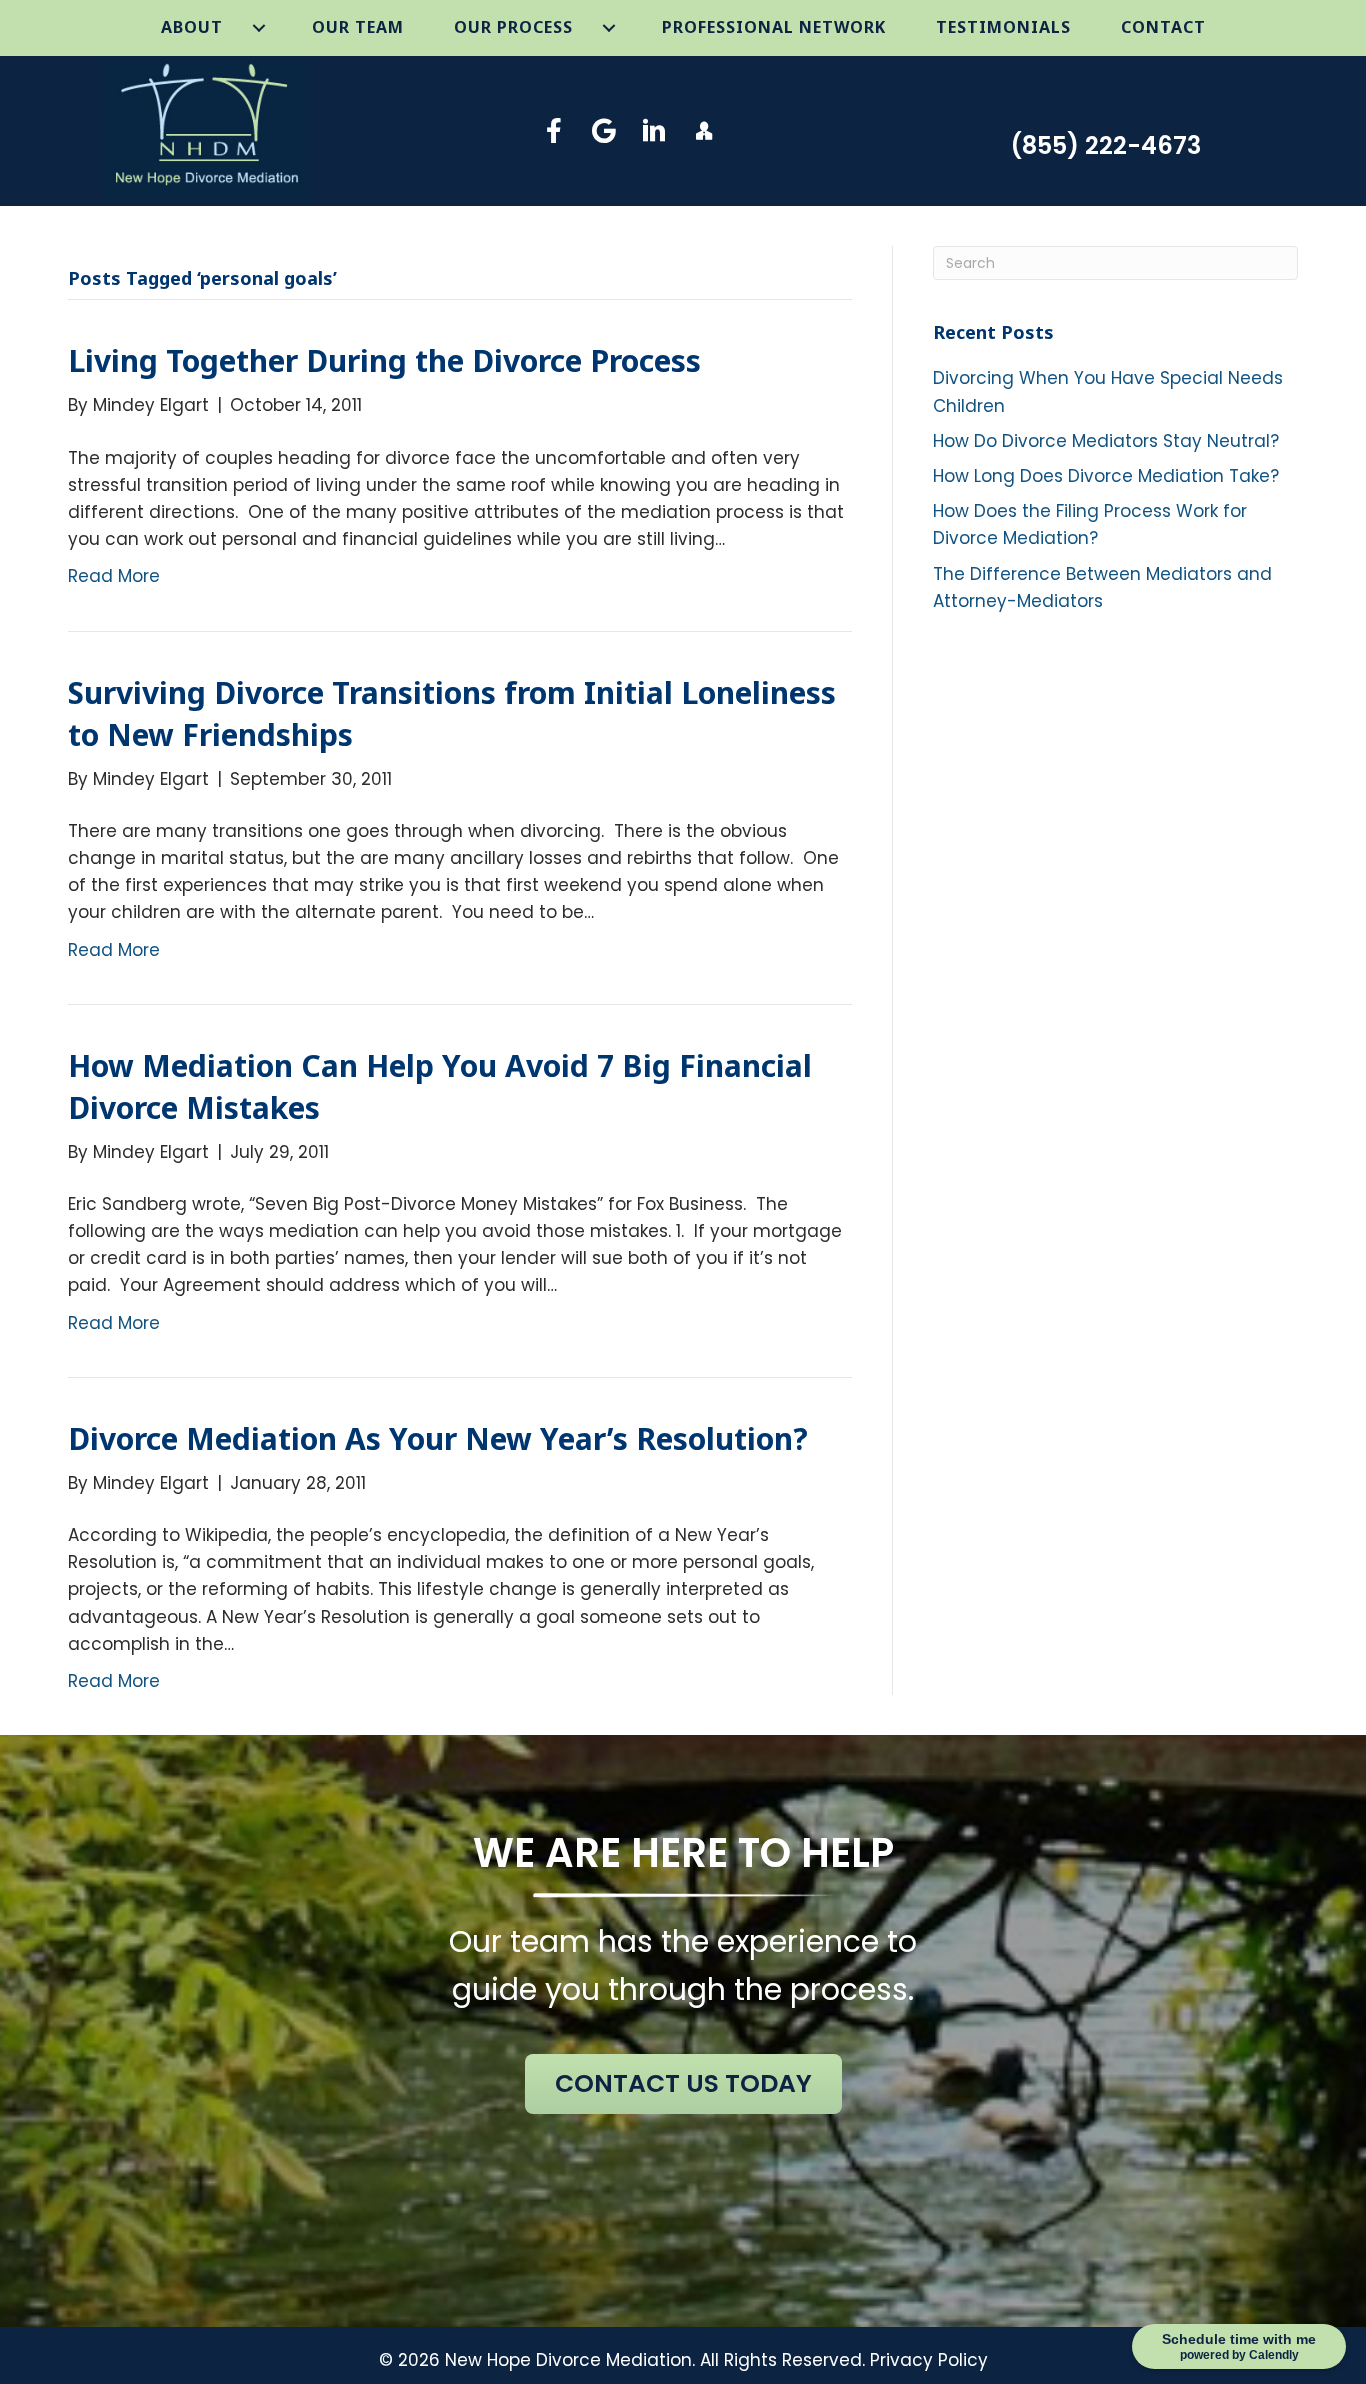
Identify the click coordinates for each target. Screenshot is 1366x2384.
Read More (114, 576)
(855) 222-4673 (1105, 145)
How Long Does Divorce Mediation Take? (1106, 476)
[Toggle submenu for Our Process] (609, 28)
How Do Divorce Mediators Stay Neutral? (1106, 441)
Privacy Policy (929, 2360)
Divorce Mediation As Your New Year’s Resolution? (438, 1438)
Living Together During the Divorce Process (384, 360)
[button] (554, 130)
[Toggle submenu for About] (259, 28)
